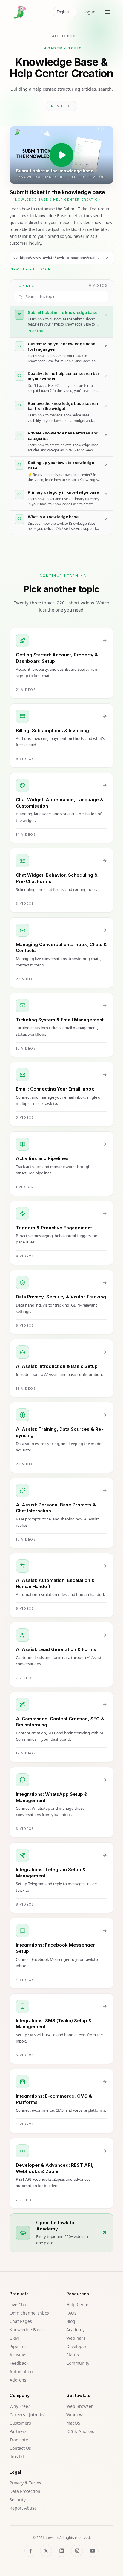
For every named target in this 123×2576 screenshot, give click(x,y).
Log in (89, 12)
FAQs (71, 2313)
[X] (46, 2551)
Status (73, 2355)
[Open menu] (107, 12)
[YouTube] (93, 2551)
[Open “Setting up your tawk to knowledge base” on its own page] (106, 465)
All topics (65, 36)
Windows (75, 2415)
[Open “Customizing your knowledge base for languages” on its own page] (106, 346)
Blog (71, 2321)
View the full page (30, 269)
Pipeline (18, 2346)
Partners (18, 2431)
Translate (19, 2440)
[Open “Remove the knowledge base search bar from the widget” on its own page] (106, 406)
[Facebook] (30, 2551)
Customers (20, 2423)
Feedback (19, 2363)
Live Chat (19, 2304)
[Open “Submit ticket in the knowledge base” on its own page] (107, 258)
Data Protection (25, 2491)
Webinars (76, 2338)
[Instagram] (77, 2551)
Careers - (27, 2415)
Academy (75, 2330)
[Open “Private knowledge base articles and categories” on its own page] (106, 435)
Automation (21, 2372)
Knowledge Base (26, 2330)
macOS (73, 2423)
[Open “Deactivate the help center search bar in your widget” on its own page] (106, 376)
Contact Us (20, 2448)
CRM (14, 2338)
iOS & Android (80, 2431)
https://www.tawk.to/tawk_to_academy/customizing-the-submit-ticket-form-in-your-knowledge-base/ (60, 258)
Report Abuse (23, 2508)
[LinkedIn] (61, 2551)
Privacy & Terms (25, 2483)
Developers (77, 2346)
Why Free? (20, 2406)
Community (78, 2363)
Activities (19, 2355)
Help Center (78, 2304)
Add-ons (18, 2380)
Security (18, 2500)
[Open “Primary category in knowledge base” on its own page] (106, 495)
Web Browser (80, 2406)
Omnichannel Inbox (29, 2313)
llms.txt (17, 2456)
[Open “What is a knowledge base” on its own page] (106, 519)
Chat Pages (21, 2321)
